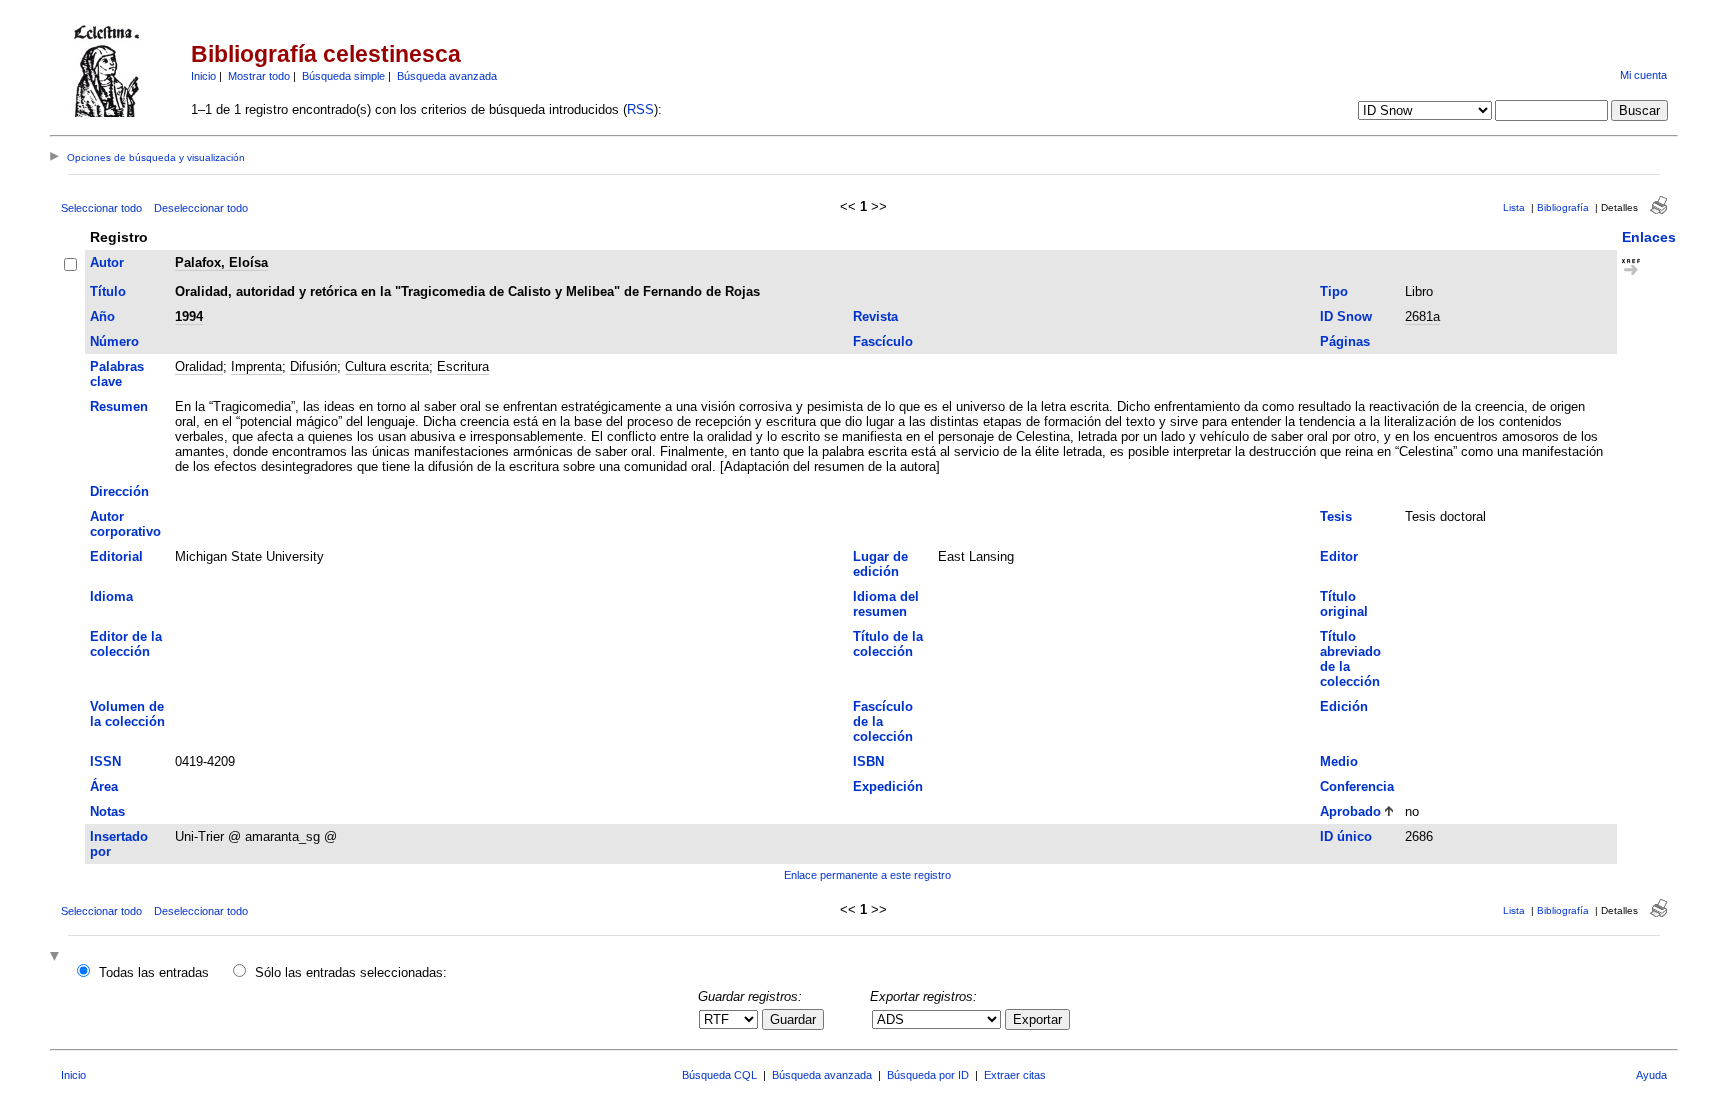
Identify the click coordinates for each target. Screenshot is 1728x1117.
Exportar (1037, 1019)
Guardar (793, 1019)
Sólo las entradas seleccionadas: (351, 972)
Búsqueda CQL (719, 1075)
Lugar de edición (880, 564)
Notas (107, 811)
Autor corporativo (125, 524)
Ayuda (1651, 1075)
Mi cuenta (1643, 75)
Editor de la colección (126, 644)
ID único (1346, 836)
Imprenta (256, 366)
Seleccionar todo (101, 208)
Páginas (1345, 341)
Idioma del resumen (886, 604)
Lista (1514, 207)
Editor (1339, 556)
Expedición (888, 786)
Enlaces (1649, 237)
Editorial (116, 556)
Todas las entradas (154, 972)
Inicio (203, 76)
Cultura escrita (387, 366)
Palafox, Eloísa (221, 262)
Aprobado (1350, 811)
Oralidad (199, 366)
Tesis (1336, 516)
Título (108, 291)
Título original (1344, 604)
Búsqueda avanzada (447, 76)
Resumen (119, 406)
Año (102, 316)
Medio (1339, 761)
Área (104, 786)
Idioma (111, 596)
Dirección (119, 491)
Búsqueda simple (343, 76)
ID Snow (1346, 316)
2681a (1422, 316)
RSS (640, 109)
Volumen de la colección (127, 714)
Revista (875, 316)
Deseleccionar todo (201, 208)
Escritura (463, 366)
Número (114, 341)
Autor (107, 262)
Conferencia (1357, 786)
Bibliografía (1563, 207)
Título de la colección (888, 644)
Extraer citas (1015, 1075)
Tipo (1334, 291)
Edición (1344, 706)
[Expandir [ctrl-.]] (57, 957)
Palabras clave (117, 374)
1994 (189, 316)
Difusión (313, 366)
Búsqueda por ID (928, 1075)
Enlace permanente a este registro (867, 875)
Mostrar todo (259, 76)
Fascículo (883, 341)
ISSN (105, 761)
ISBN (868, 761)
